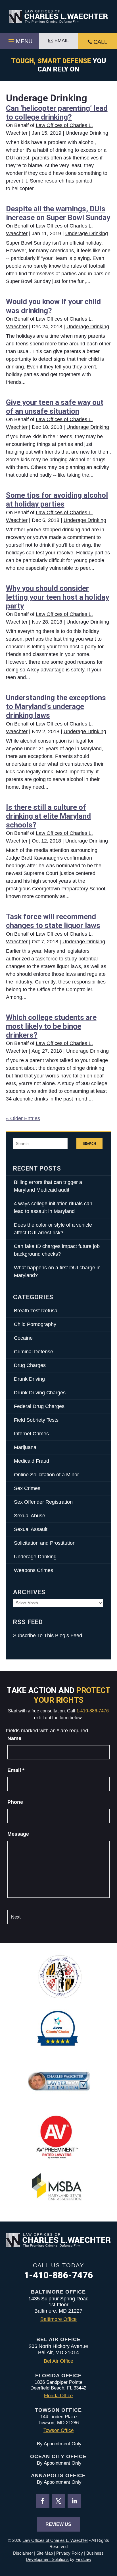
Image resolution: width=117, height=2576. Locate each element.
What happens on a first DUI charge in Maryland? (57, 1271)
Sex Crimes (27, 1488)
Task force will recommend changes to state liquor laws (53, 921)
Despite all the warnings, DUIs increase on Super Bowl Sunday (58, 213)
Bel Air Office (58, 2361)
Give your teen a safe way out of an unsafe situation (55, 407)
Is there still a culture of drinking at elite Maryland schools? (48, 816)
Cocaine (23, 1338)
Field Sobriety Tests (36, 1420)
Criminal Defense (34, 1352)
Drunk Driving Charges (40, 1393)
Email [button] (62, 41)
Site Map (45, 2553)
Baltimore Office (58, 2319)
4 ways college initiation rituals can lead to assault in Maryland (53, 1207)
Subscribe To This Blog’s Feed (48, 1636)
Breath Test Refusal (36, 1311)
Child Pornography (35, 1324)
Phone (15, 1802)
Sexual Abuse (30, 1516)
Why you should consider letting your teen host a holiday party (58, 597)
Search (89, 1143)
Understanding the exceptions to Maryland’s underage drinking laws (56, 706)
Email (16, 1770)
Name (14, 1738)
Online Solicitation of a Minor (46, 1475)
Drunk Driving (29, 1379)
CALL (100, 42)
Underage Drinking (87, 133)
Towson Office (58, 2430)
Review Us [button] (58, 2524)
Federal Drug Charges (39, 1406)
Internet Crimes (31, 1434)
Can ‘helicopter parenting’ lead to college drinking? (57, 113)
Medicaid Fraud (32, 1461)
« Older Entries (23, 1118)
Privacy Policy (70, 2553)
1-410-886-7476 (93, 1711)
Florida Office (58, 2396)
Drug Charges (30, 1365)
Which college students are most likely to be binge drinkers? (51, 1026)
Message (18, 1834)
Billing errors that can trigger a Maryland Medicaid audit (48, 1186)
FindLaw (83, 2559)
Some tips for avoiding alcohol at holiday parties (57, 500)
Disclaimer (23, 2553)
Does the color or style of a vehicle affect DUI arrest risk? (53, 1229)
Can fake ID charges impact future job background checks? (57, 1250)
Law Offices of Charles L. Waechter (55, 2540)
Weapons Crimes (34, 1570)
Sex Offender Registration (43, 1502)
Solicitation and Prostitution (45, 1543)
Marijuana (25, 1447)
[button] (20, 40)
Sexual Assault (31, 1529)
